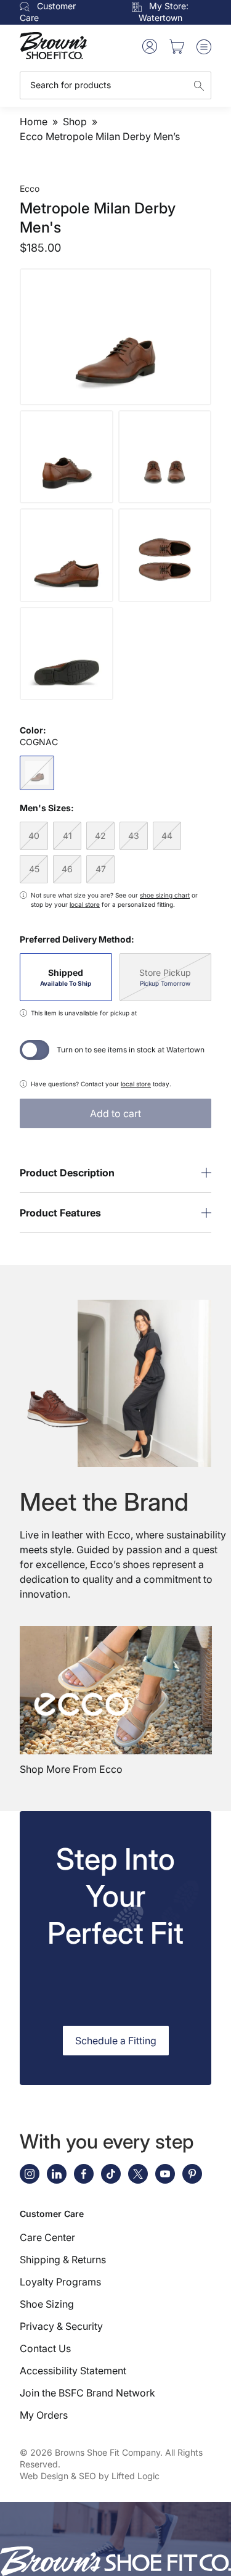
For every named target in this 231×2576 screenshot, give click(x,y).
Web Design (44, 2476)
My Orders (44, 2415)
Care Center (47, 2237)
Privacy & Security (61, 2326)
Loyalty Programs (60, 2282)
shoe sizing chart (165, 895)
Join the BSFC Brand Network (87, 2393)
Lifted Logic (136, 2476)
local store (85, 904)
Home (34, 122)
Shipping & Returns (63, 2260)
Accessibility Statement (73, 2371)
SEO (87, 2476)
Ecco (30, 188)
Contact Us (45, 2348)
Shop (75, 122)
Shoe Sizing (47, 2304)
